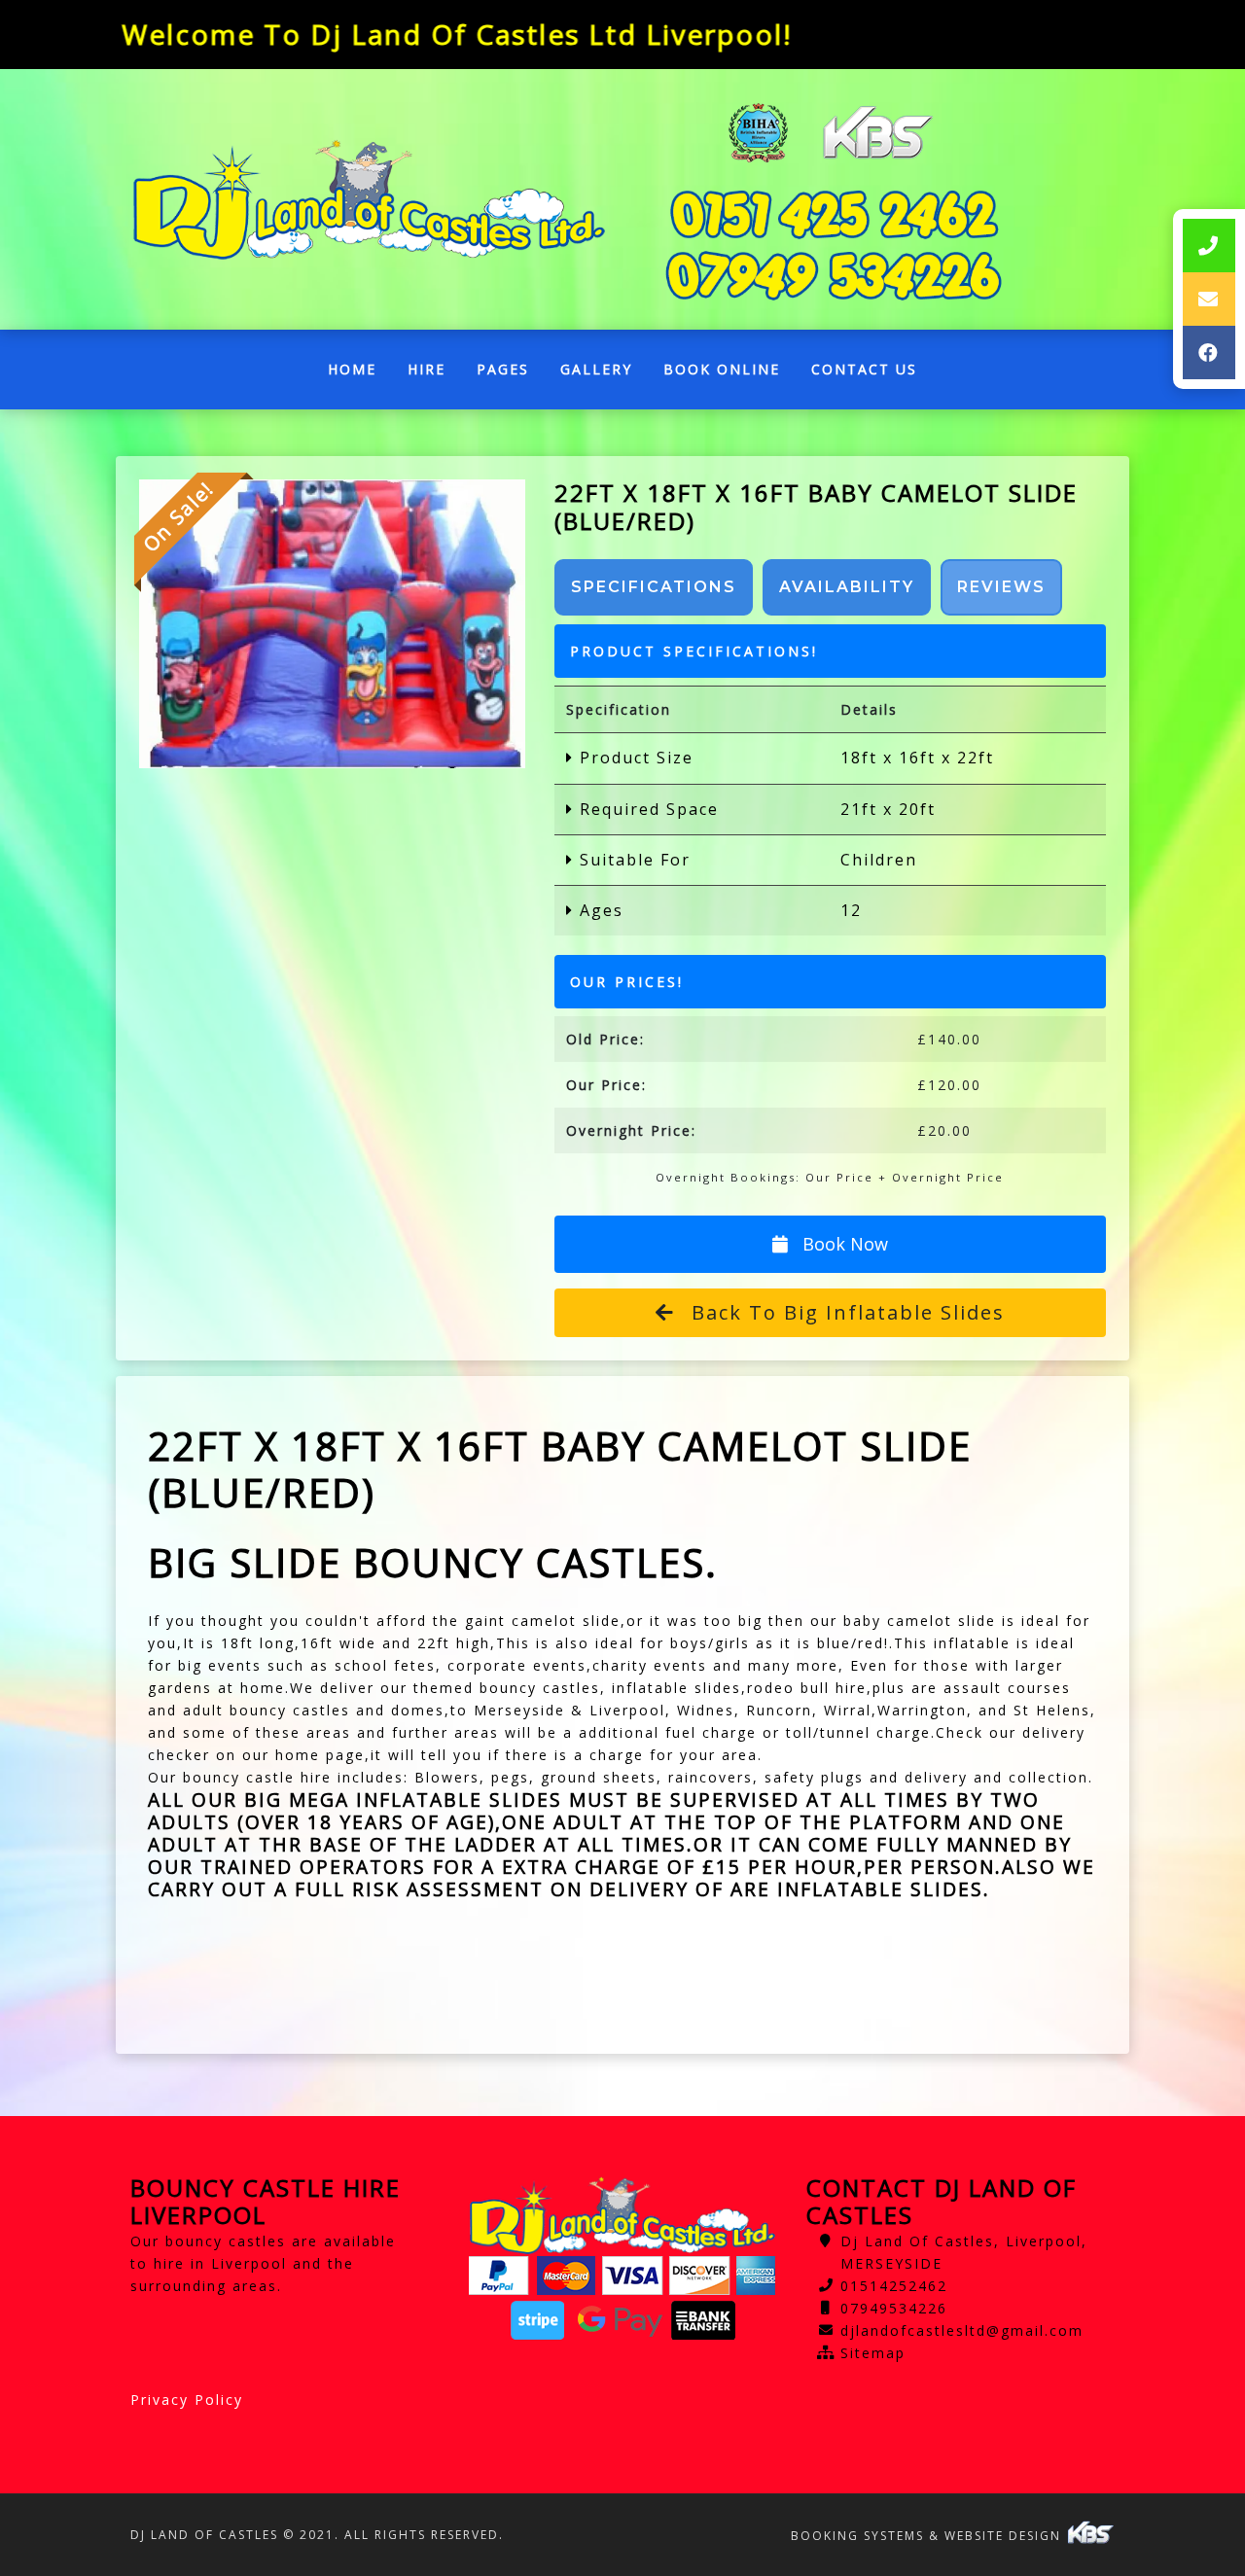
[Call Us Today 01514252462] (834, 214)
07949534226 (894, 2308)
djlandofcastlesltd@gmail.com (962, 2330)
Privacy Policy (187, 2400)
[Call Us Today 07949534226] (834, 276)
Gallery (596, 369)
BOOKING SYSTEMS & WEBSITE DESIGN (928, 2536)
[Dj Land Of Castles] (369, 200)
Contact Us (864, 369)
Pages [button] (503, 369)
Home (360, 374)
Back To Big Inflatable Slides (845, 1312)
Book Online (722, 369)
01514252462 (894, 2286)
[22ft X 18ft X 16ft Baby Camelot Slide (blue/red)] (332, 624)
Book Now (843, 1244)
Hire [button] (427, 369)
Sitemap (873, 2353)
